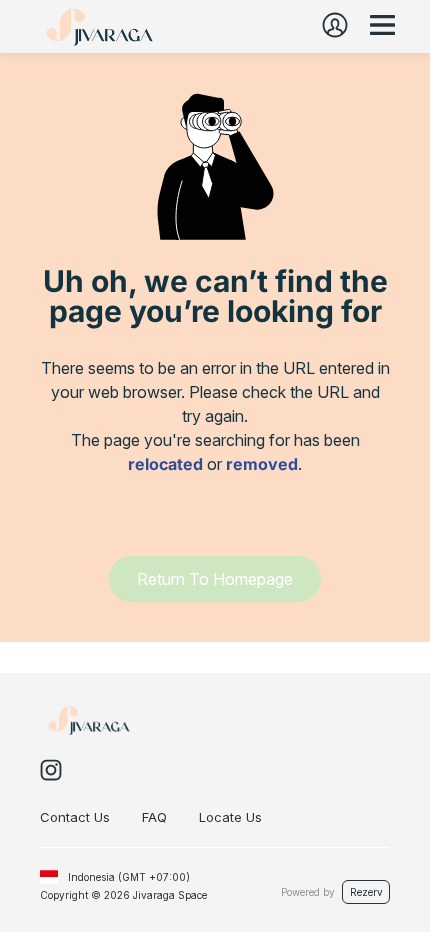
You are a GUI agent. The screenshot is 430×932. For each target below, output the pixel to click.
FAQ (154, 817)
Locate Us (230, 817)
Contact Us (75, 817)
